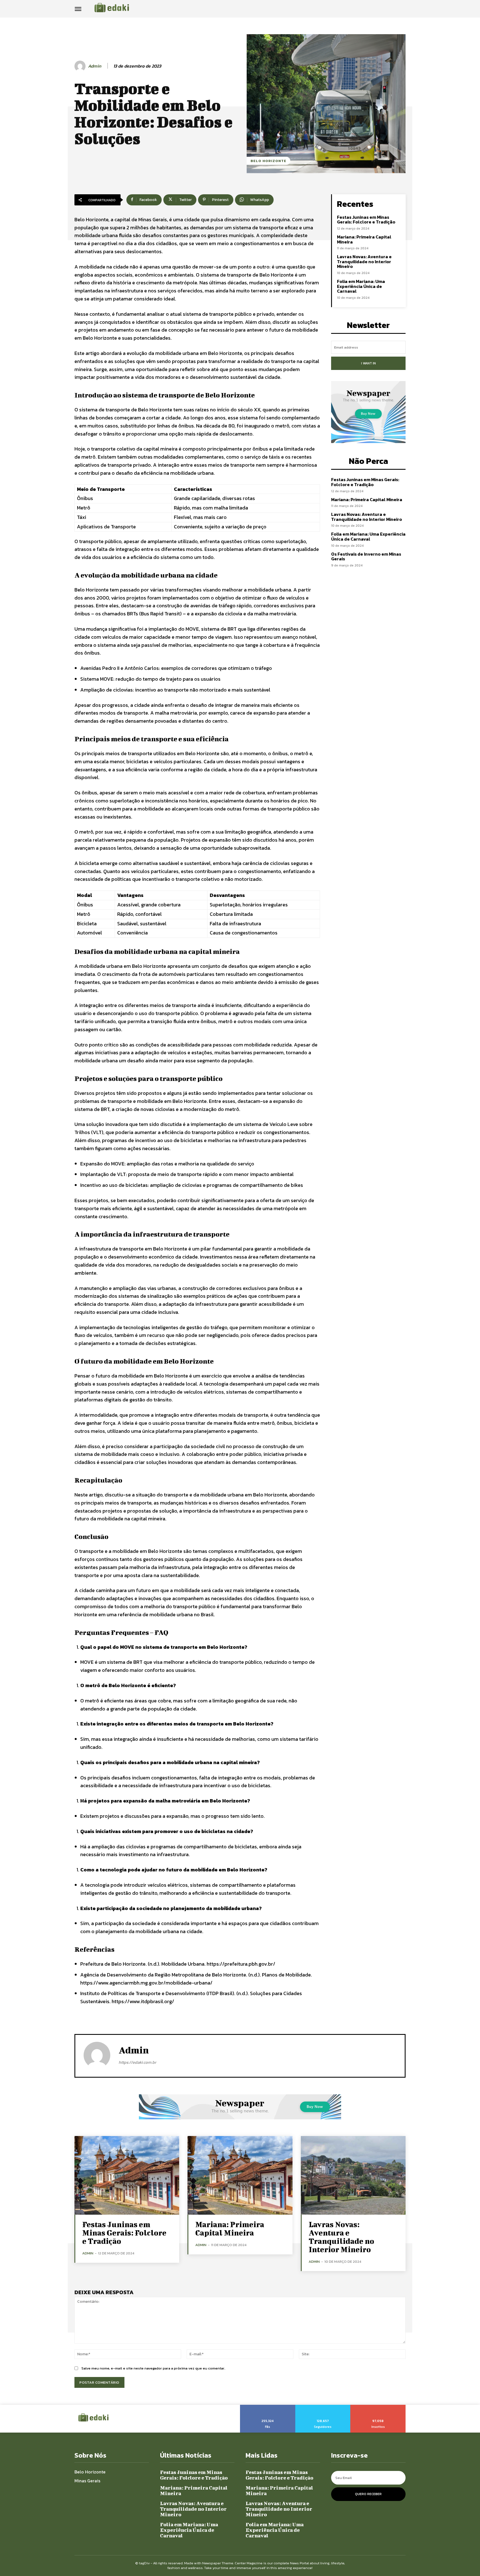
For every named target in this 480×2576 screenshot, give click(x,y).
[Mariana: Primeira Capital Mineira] (240, 2175)
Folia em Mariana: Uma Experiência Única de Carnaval (361, 286)
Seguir (323, 2407)
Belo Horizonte (268, 161)
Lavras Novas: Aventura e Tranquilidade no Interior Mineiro (364, 261)
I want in (368, 363)
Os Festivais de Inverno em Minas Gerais (366, 556)
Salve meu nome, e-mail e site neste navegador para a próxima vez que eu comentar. (153, 2368)
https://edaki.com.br (137, 2062)
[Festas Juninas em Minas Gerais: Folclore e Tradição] (127, 2175)
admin (95, 66)
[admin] (81, 66)
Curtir (268, 2407)
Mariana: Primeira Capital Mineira (364, 239)
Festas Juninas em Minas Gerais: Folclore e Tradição (366, 220)
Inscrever (378, 2407)
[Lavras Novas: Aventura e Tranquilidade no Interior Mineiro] (353, 2175)
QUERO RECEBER (368, 2494)
